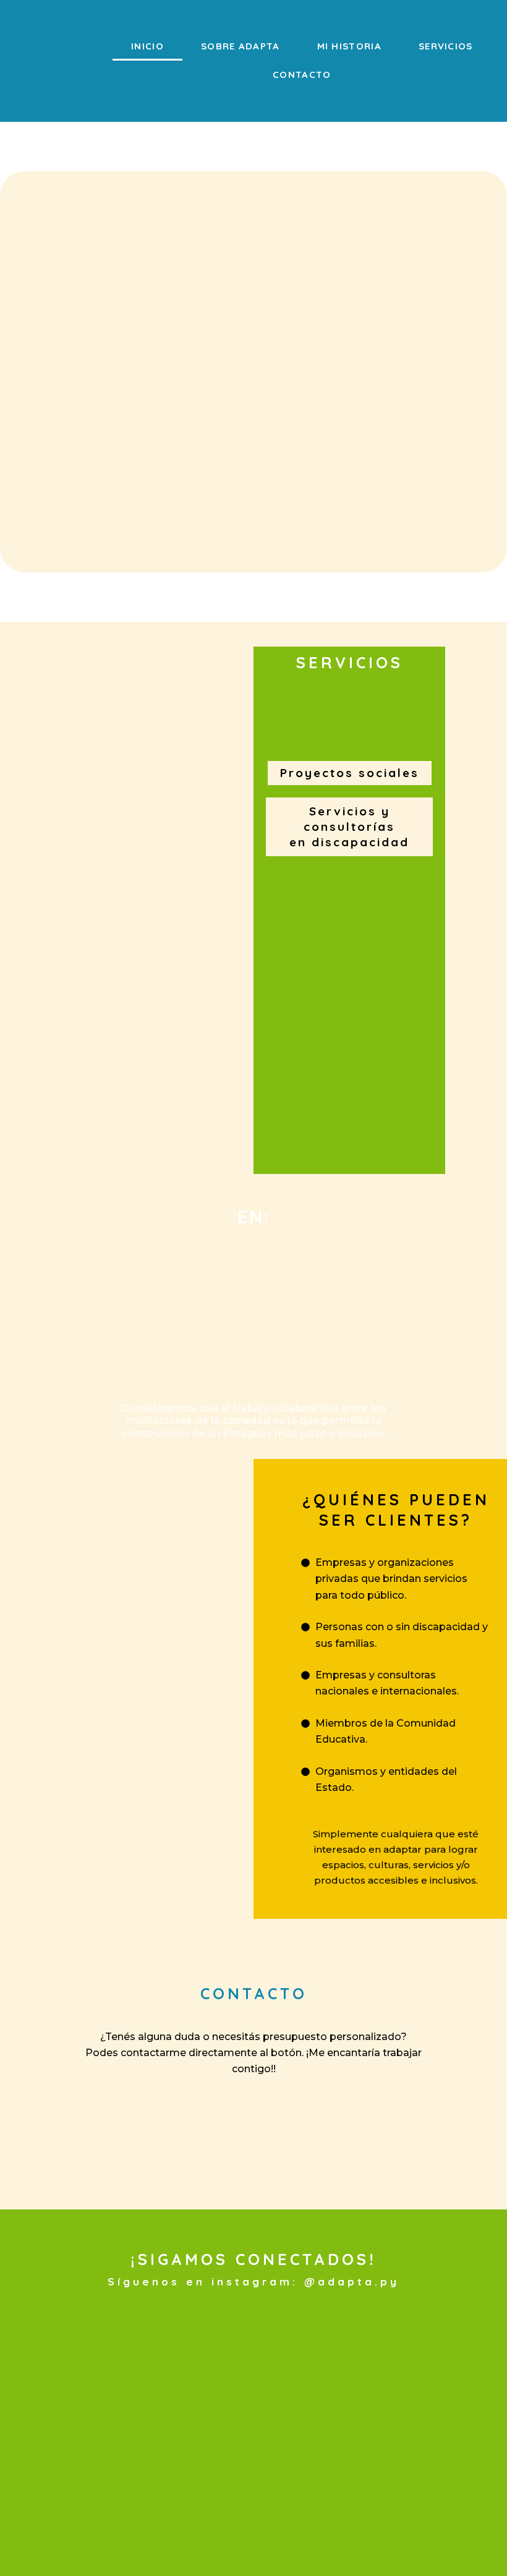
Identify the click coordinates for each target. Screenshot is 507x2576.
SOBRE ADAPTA (241, 46)
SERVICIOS (446, 46)
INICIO (147, 46)
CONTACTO (302, 74)
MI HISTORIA (349, 46)
